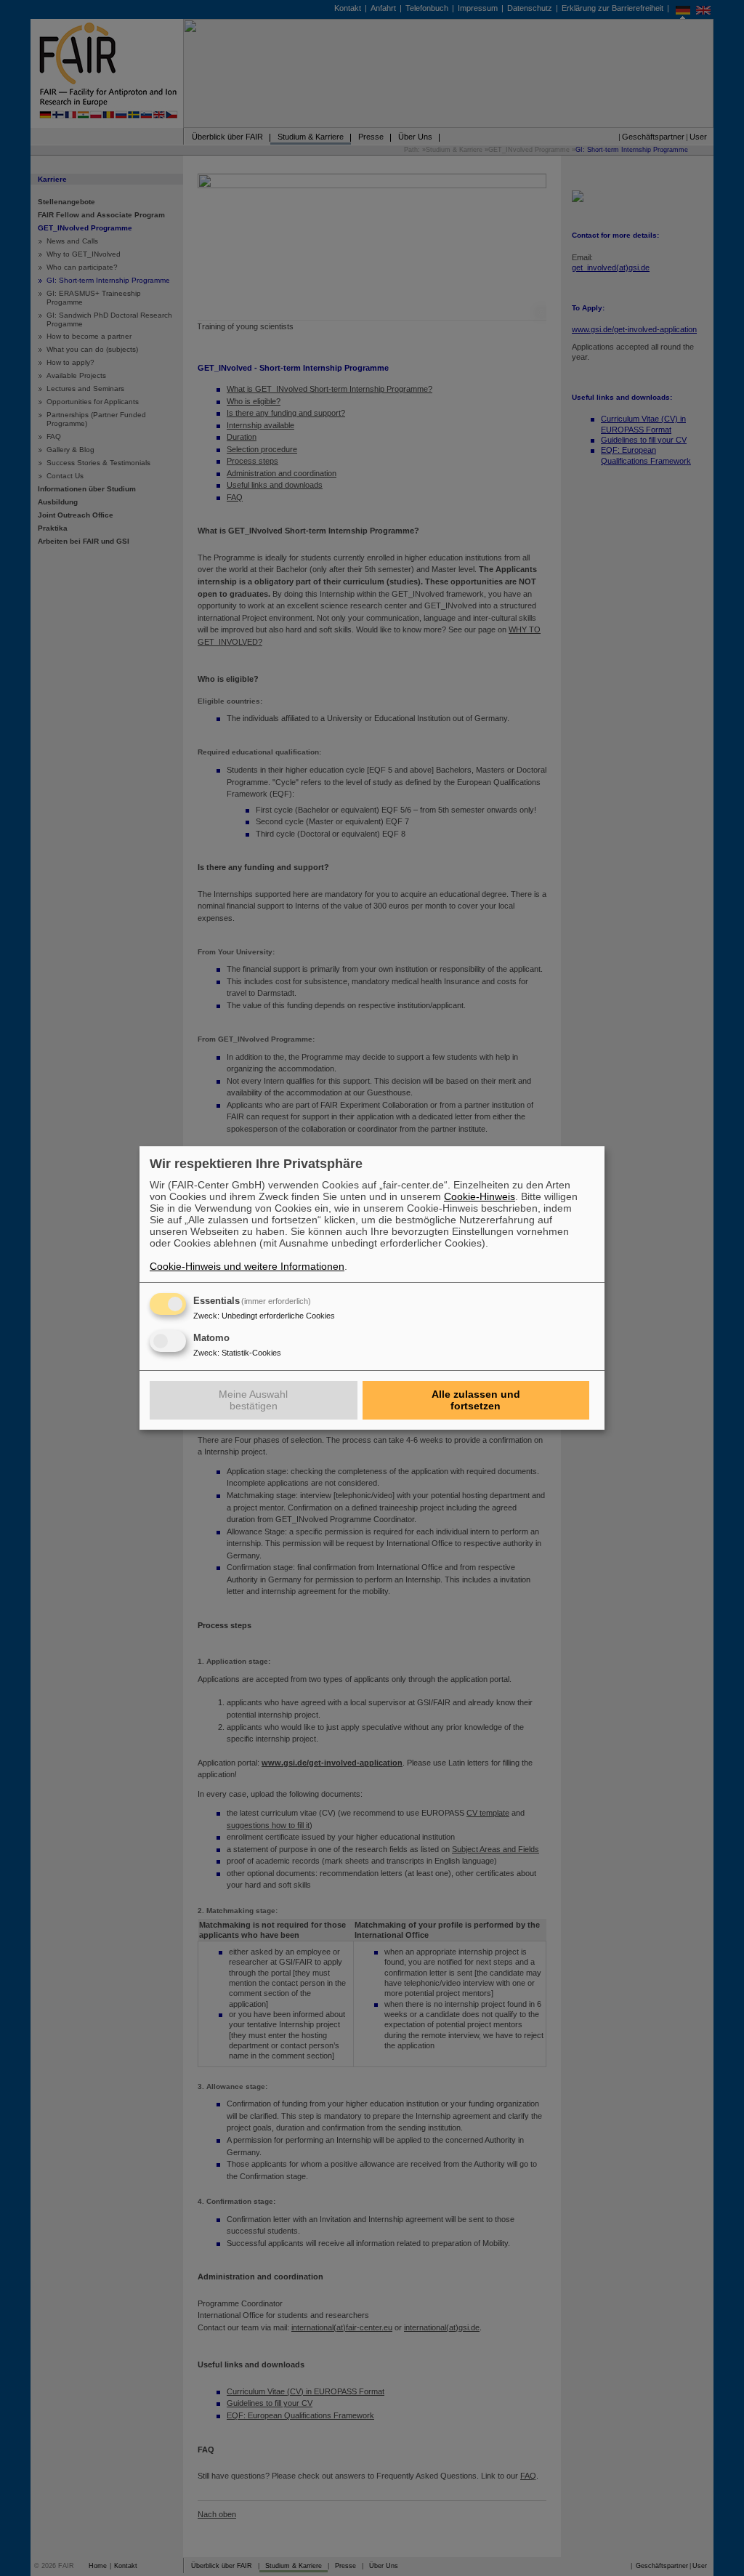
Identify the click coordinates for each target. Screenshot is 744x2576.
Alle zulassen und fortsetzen (476, 1400)
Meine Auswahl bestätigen (253, 1400)
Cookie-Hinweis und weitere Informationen (247, 1266)
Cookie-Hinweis (480, 1196)
